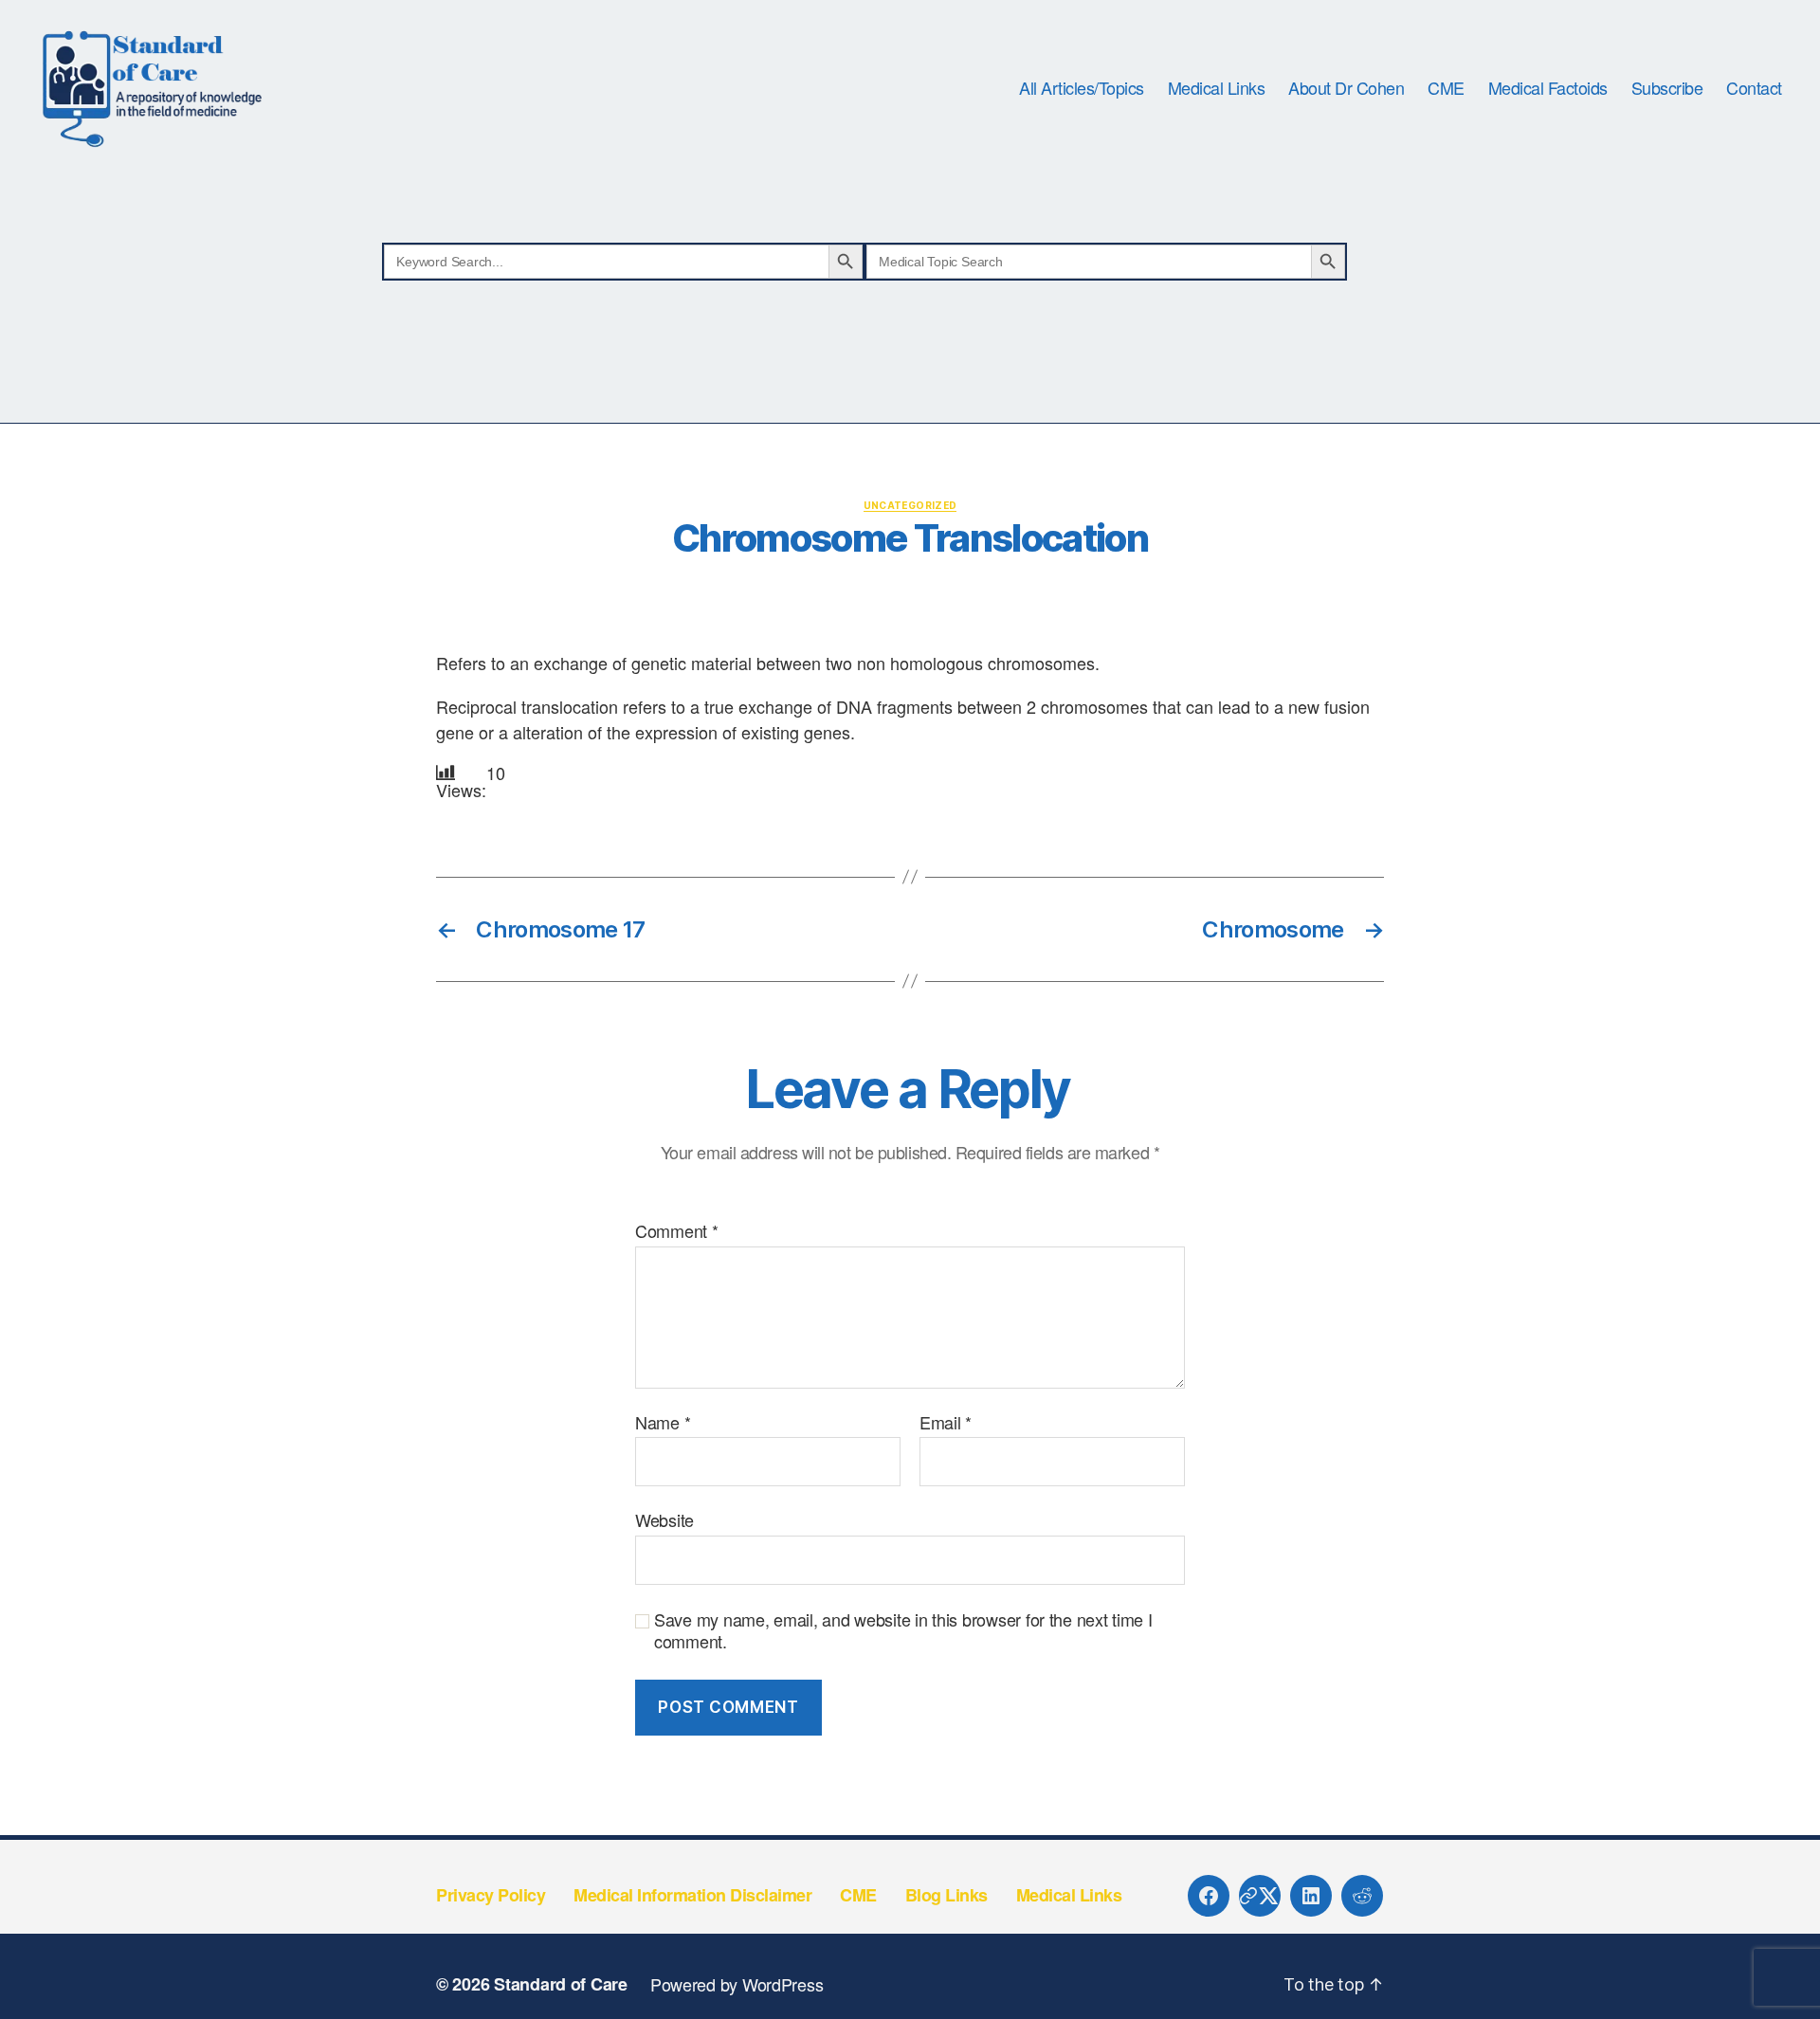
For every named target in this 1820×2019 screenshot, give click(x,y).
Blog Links (946, 1895)
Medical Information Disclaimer (692, 1895)
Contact (1754, 88)
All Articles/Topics (1082, 88)
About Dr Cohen (1346, 88)
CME (1446, 88)
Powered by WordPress (737, 1984)
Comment (677, 1231)
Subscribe (1667, 88)
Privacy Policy (491, 1895)
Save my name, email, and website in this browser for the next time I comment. (903, 1630)
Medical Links (1217, 88)
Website (664, 1519)
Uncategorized (910, 505)
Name (663, 1423)
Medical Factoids (1548, 88)
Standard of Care (561, 1984)
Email (946, 1423)
